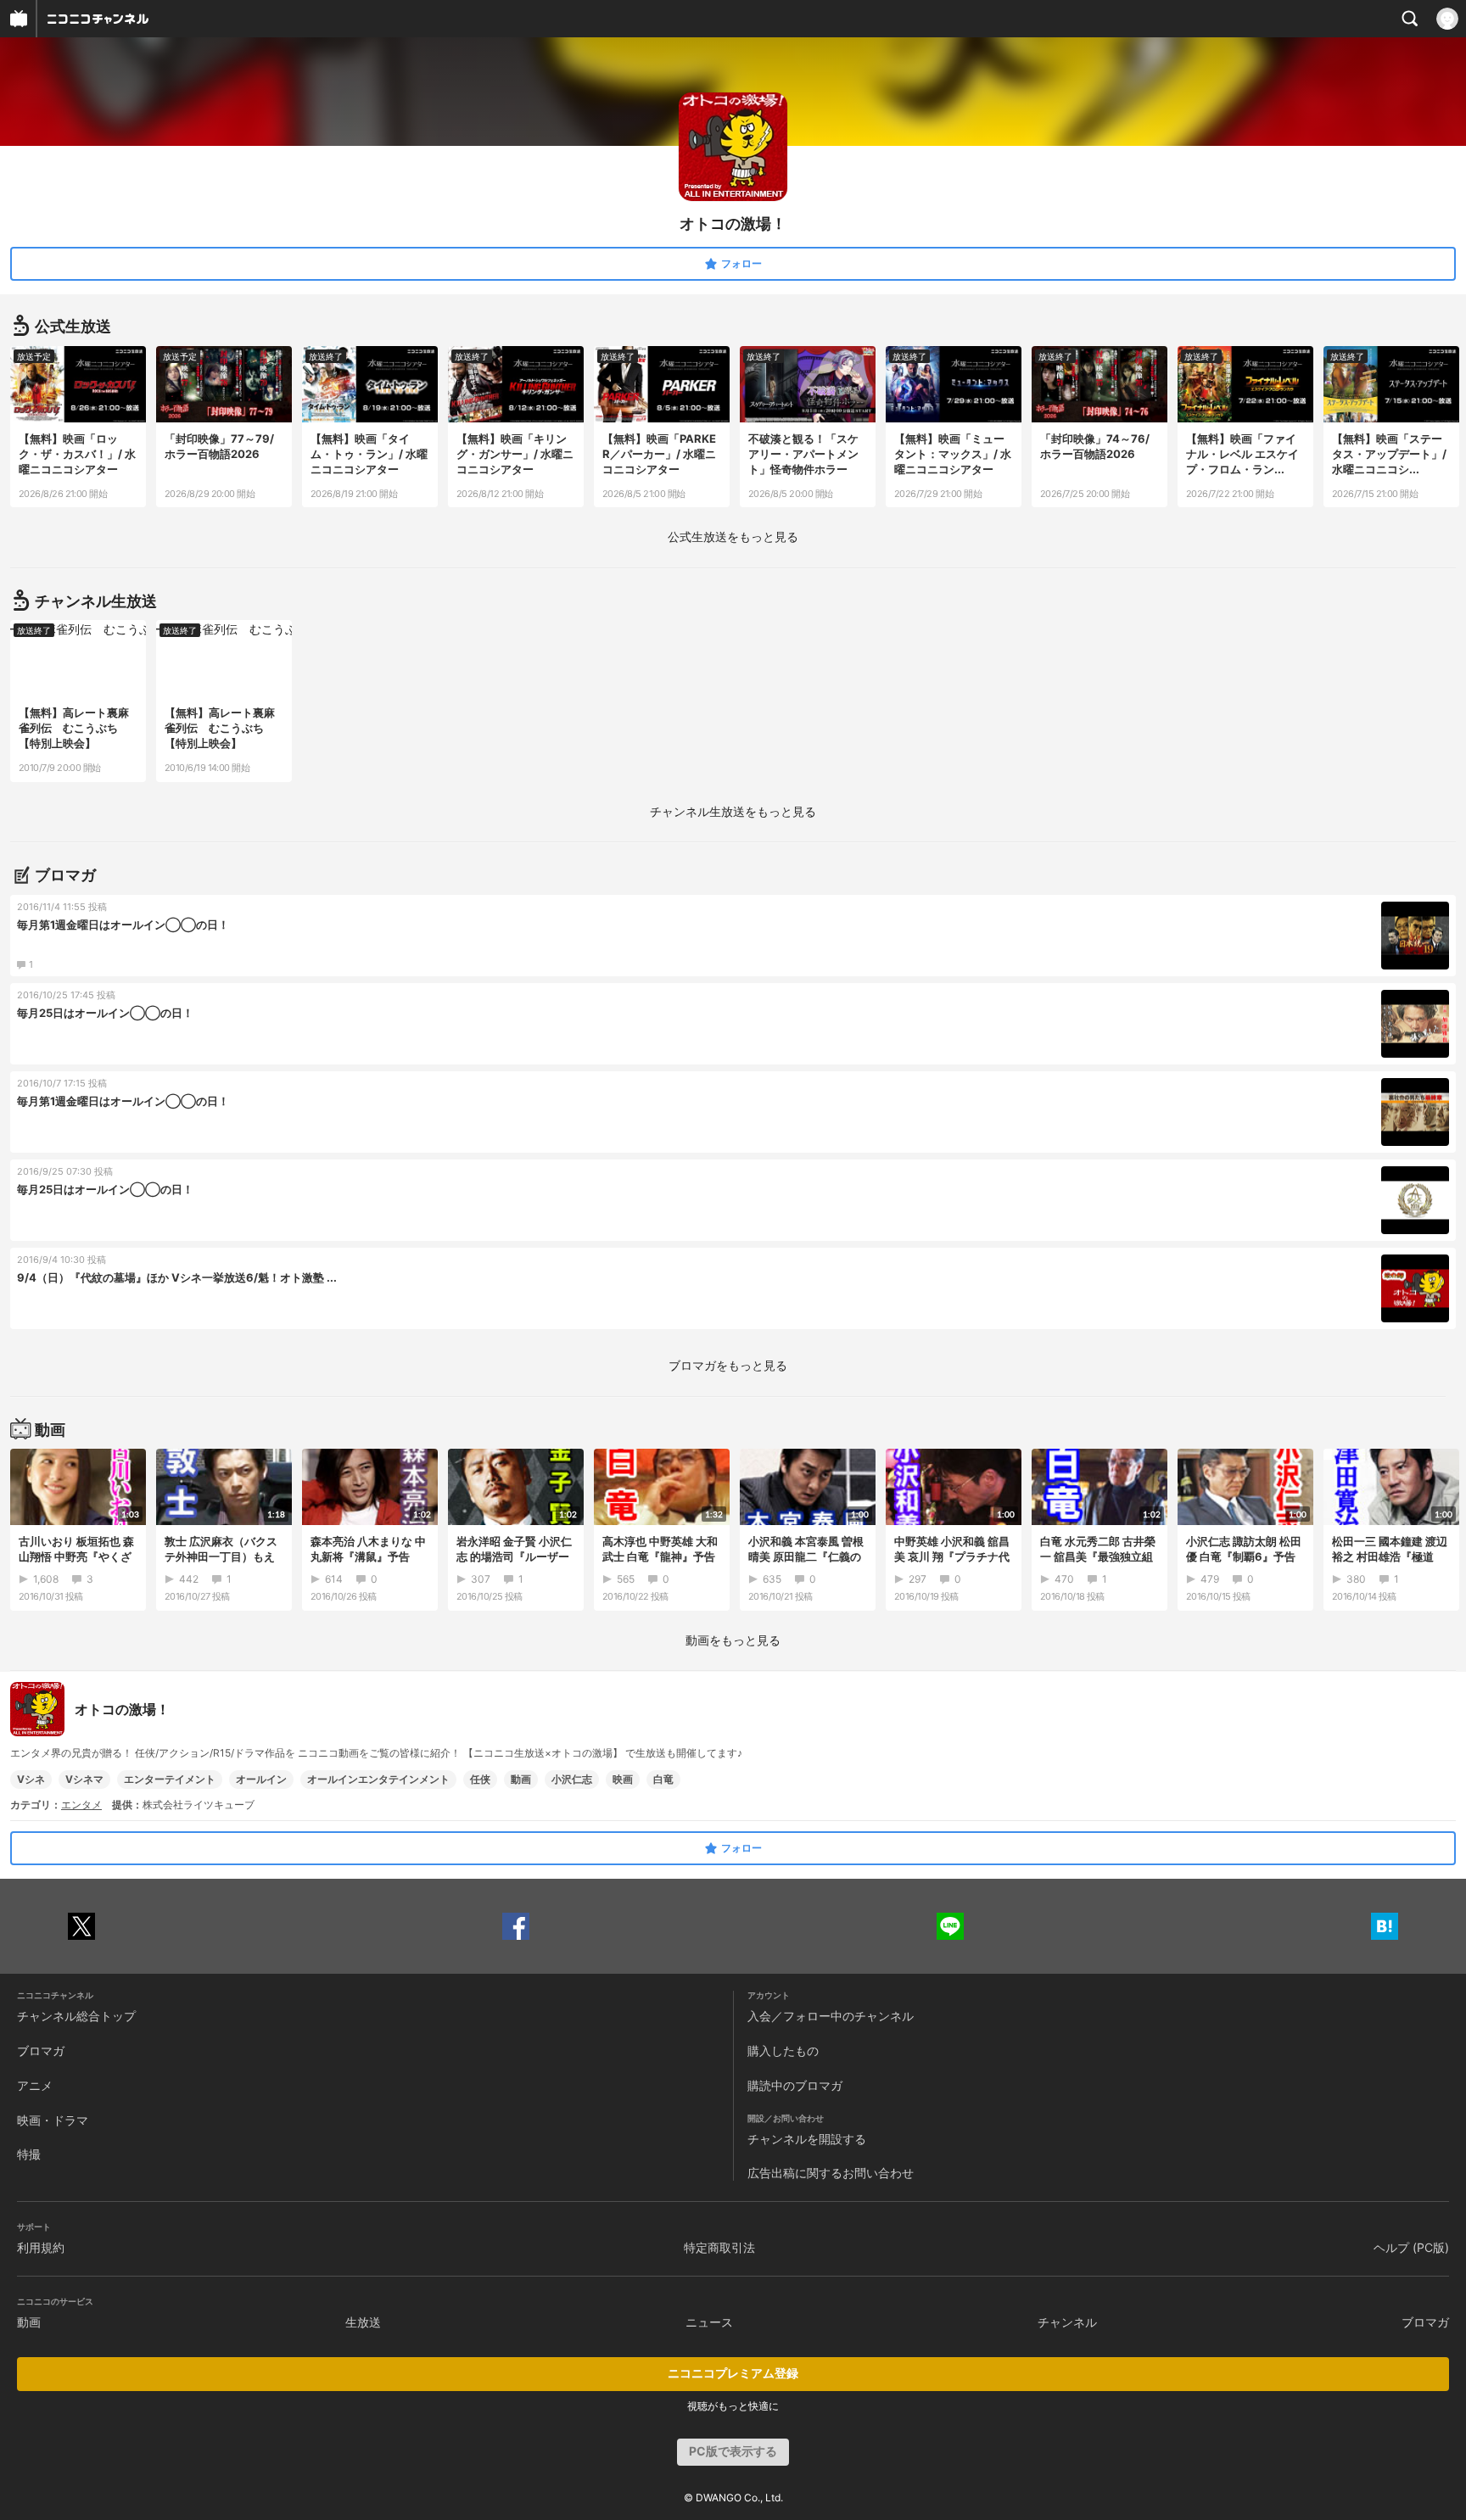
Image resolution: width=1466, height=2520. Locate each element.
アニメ (35, 2085)
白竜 (663, 1779)
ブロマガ (41, 2051)
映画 (623, 1779)
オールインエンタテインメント (378, 1779)
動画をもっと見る (733, 1640)
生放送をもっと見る (733, 536)
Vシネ (31, 1779)
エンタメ (81, 1805)
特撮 (29, 2154)
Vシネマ (84, 1779)
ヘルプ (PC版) (1411, 2247)
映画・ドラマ (53, 2120)
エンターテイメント (170, 1779)
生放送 (363, 2322)
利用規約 (41, 2247)
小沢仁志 (572, 1779)
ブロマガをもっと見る (728, 1365)
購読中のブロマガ (795, 2085)
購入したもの (783, 2051)
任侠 (480, 1779)
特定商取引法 (719, 2247)
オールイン (261, 1779)
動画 (521, 1779)
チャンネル (1067, 2322)
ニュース (709, 2322)
